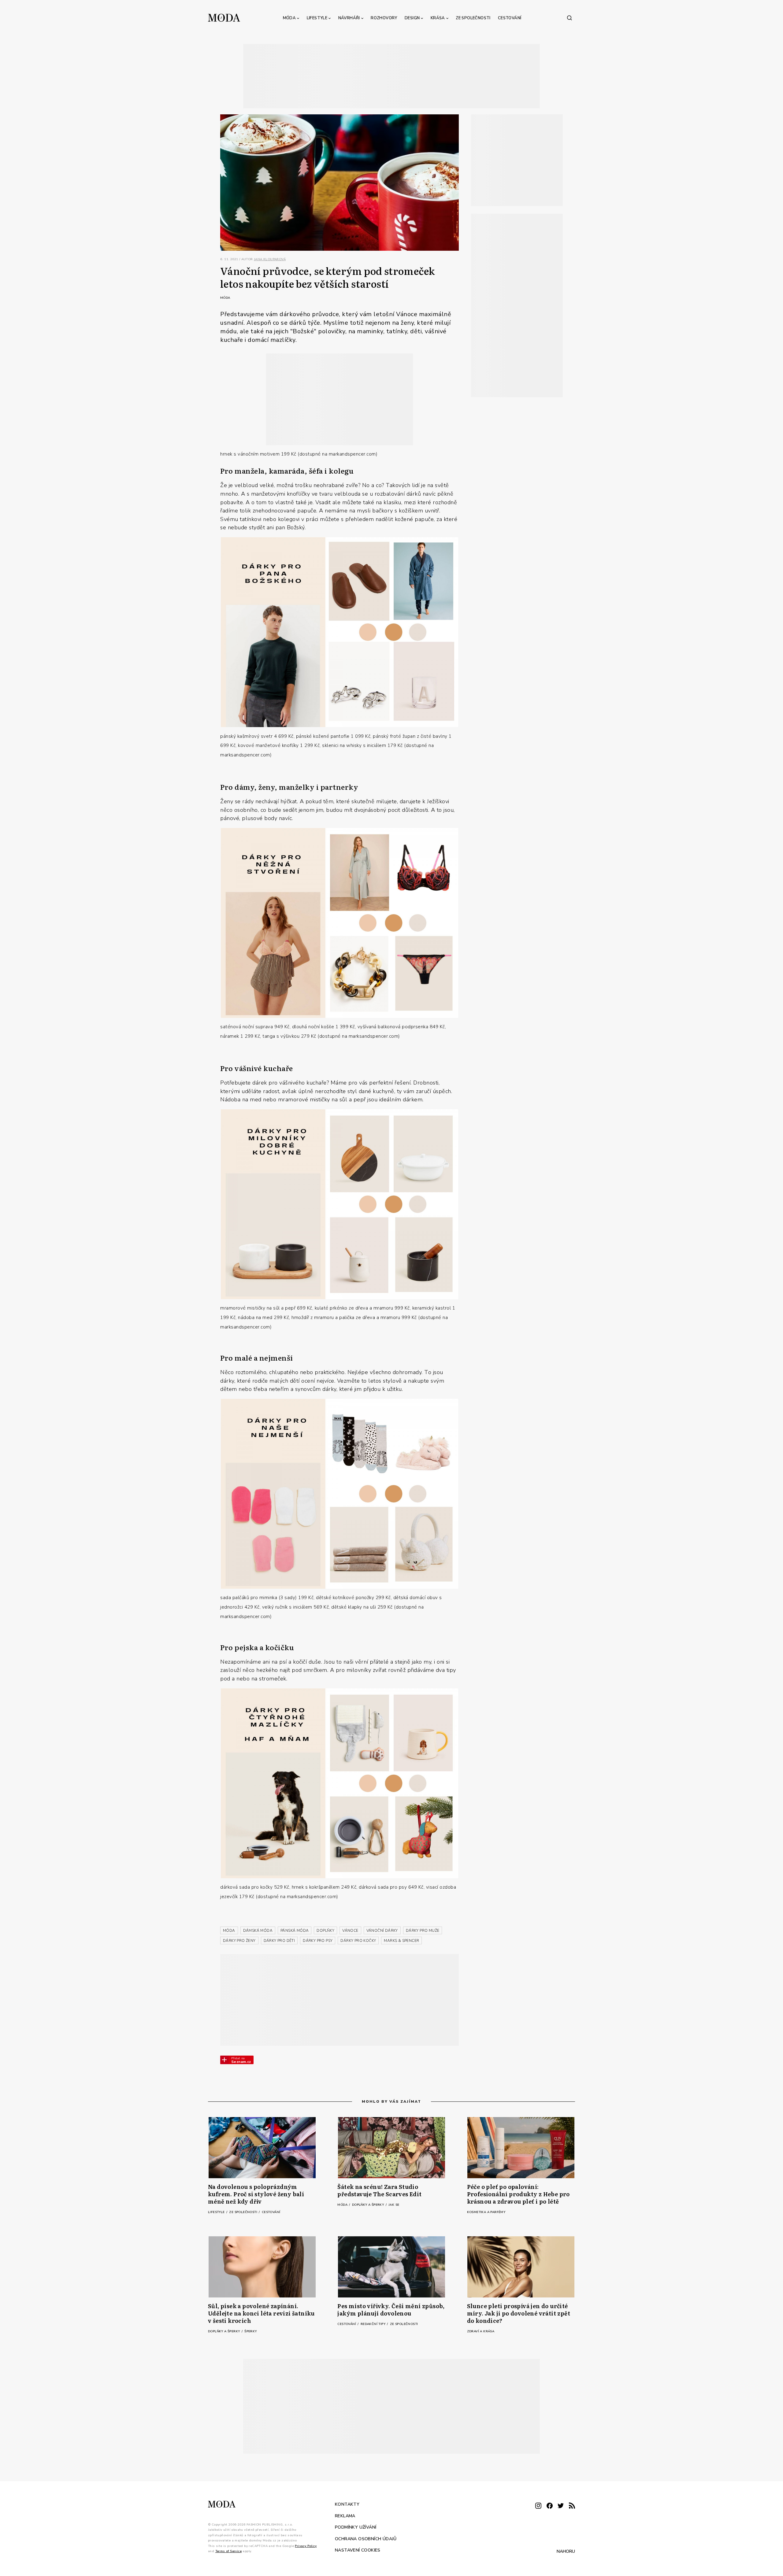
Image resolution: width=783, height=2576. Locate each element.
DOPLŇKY (325, 1931)
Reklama (345, 2516)
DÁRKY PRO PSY (318, 1941)
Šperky (250, 2331)
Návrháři (349, 18)
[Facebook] (550, 2506)
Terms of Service (228, 2551)
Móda (289, 18)
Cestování (510, 18)
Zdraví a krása (481, 2331)
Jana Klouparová (270, 259)
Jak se (394, 2205)
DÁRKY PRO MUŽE (423, 1931)
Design (412, 18)
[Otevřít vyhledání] (570, 18)
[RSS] (572, 2506)
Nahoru (566, 2551)
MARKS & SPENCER (401, 1941)
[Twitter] (561, 2506)
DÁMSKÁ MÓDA (258, 1931)
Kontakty (347, 2504)
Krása (438, 18)
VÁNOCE (350, 1931)
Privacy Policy (306, 2546)
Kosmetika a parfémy (486, 2212)
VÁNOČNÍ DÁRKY (382, 1931)
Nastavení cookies (358, 2550)
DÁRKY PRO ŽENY (239, 1941)
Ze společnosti (473, 18)
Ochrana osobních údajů (366, 2539)
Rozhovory (384, 18)
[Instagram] (538, 2506)
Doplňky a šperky (369, 2205)
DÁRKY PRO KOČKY (358, 1941)
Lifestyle (317, 18)
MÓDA (229, 1931)
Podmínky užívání (356, 2527)
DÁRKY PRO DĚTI (279, 1941)
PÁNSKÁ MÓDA (295, 1931)
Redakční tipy (374, 2324)
